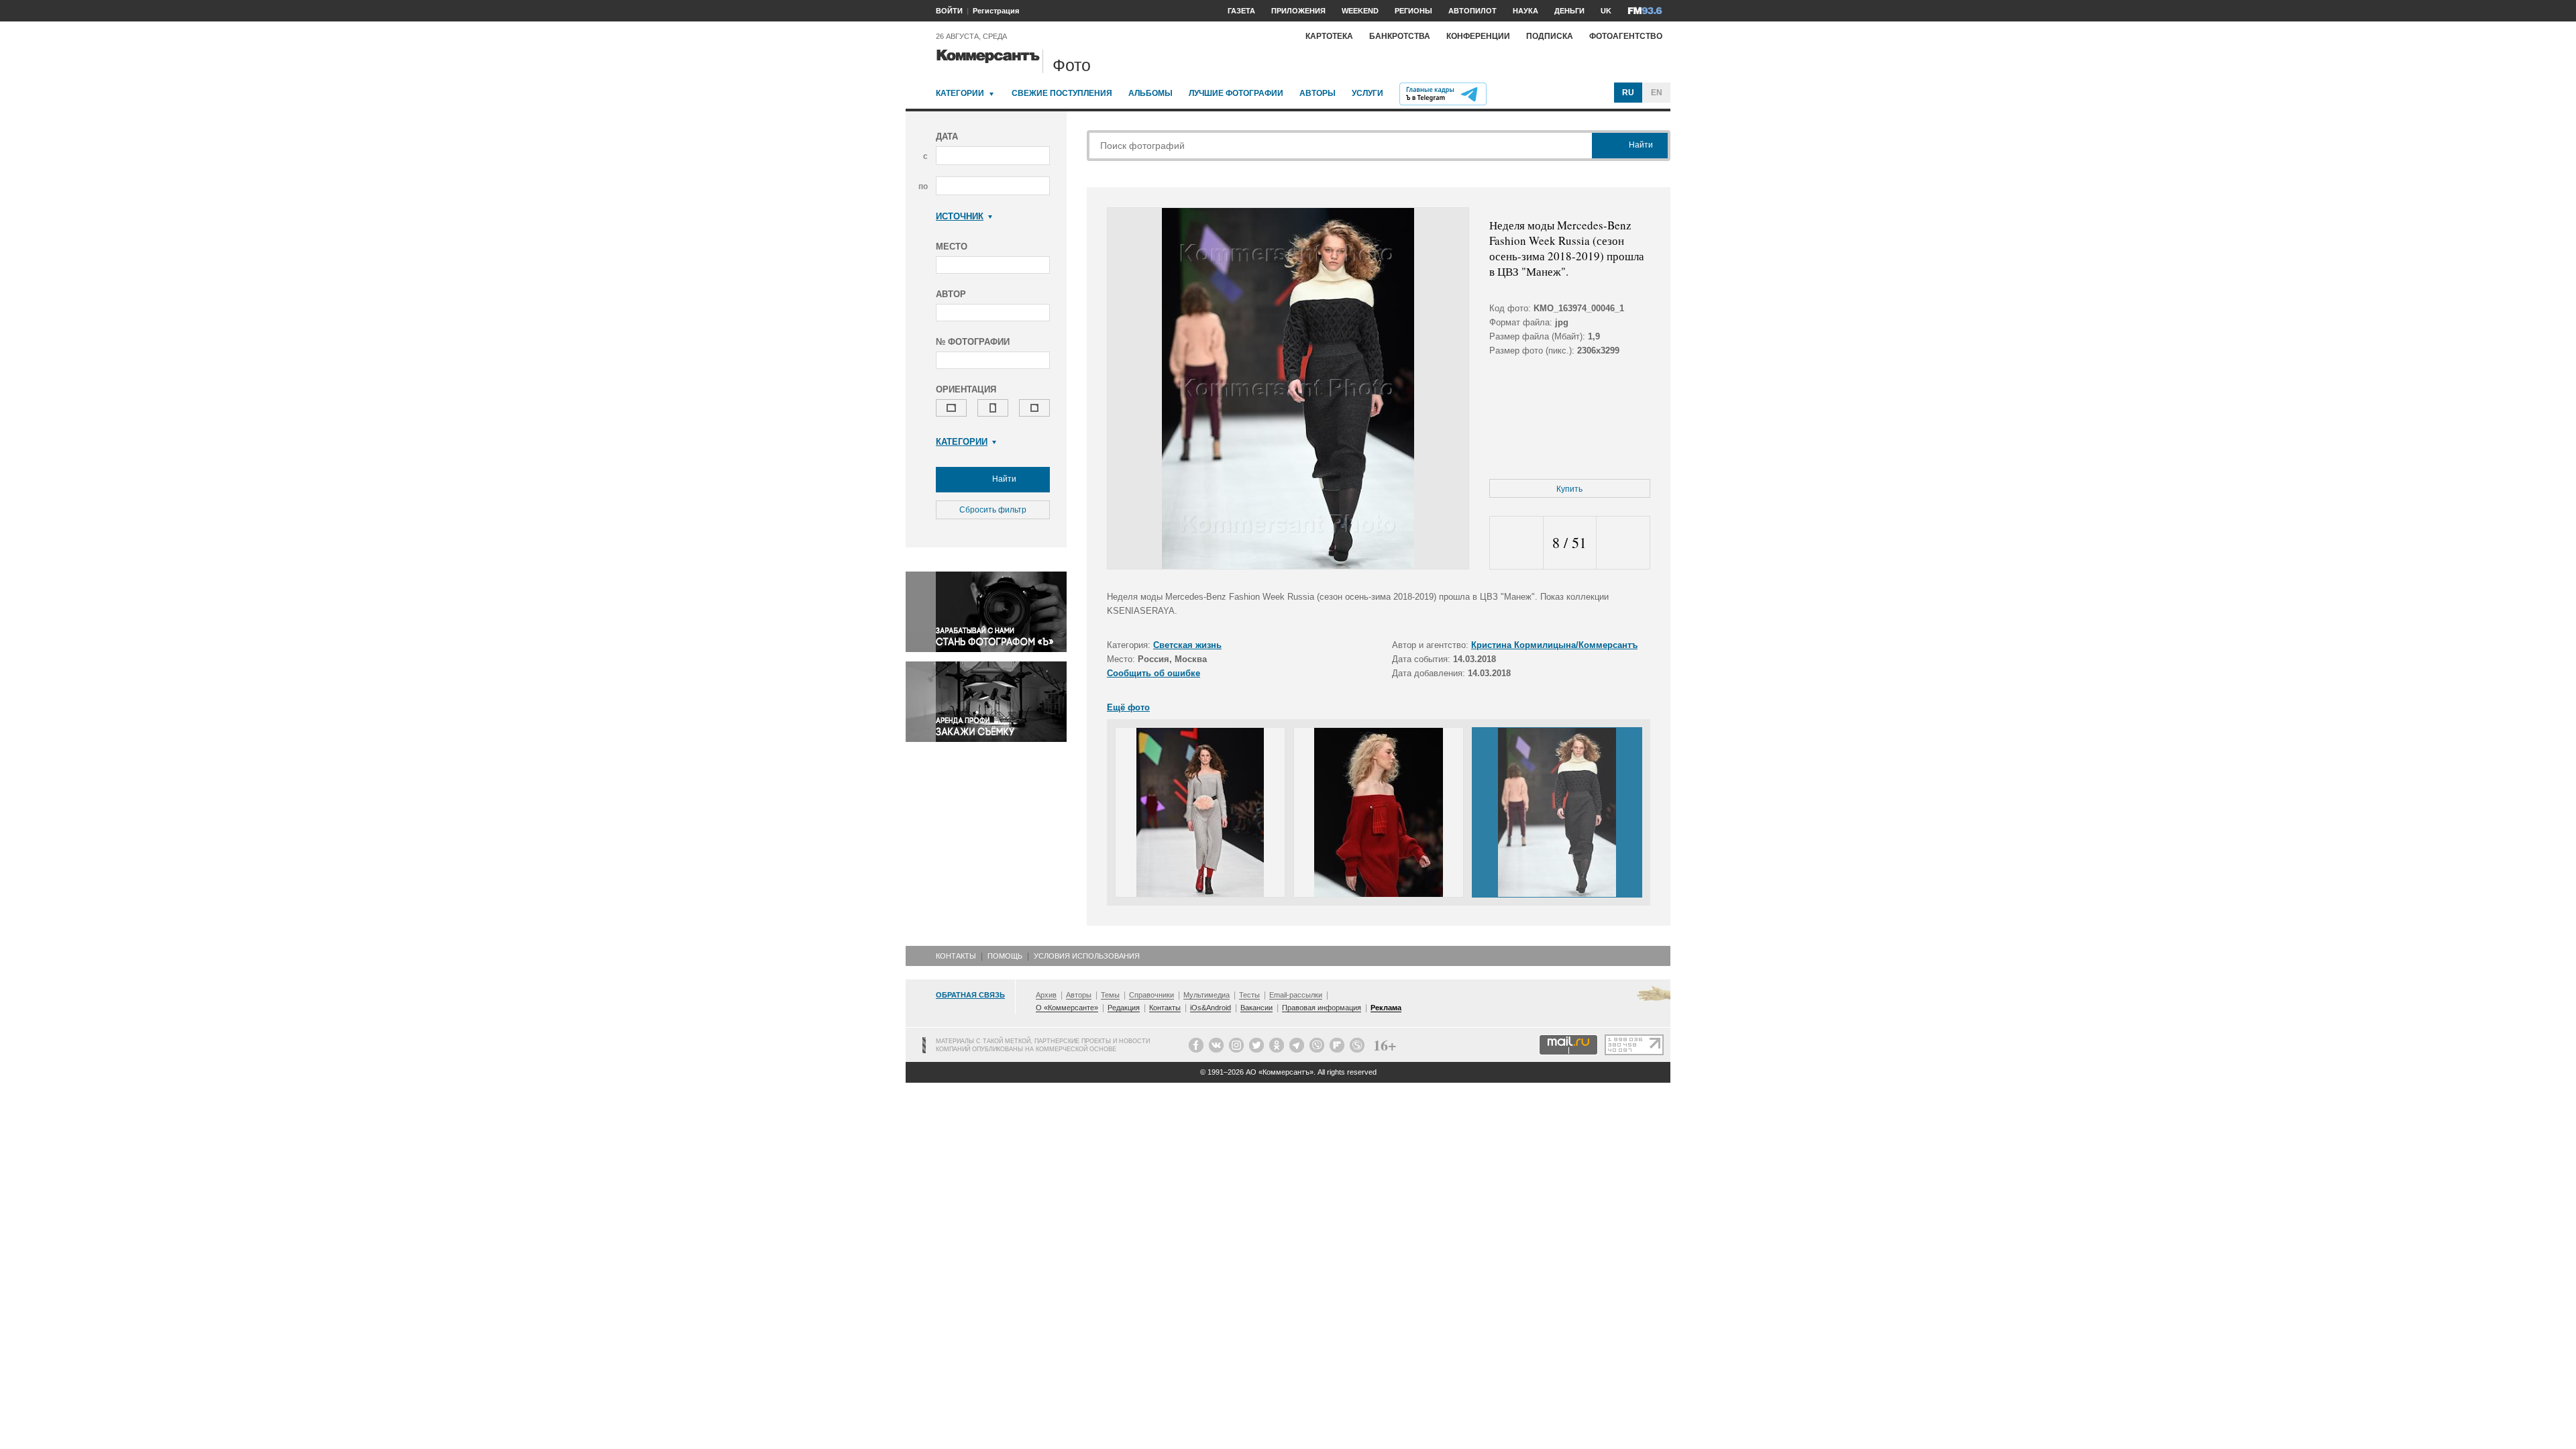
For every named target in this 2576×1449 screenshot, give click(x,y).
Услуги (1367, 93)
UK (1606, 11)
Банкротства (1400, 36)
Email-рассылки (1296, 995)
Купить (1569, 489)
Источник (960, 216)
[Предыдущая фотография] (1516, 543)
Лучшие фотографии (1236, 93)
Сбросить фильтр (993, 510)
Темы (1110, 995)
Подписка (1550, 36)
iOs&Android (1211, 1008)
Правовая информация (1322, 1008)
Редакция (1124, 1008)
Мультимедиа (1206, 995)
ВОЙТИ (949, 11)
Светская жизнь (1187, 645)
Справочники (1151, 995)
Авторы (1318, 93)
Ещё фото (1128, 707)
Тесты (1249, 995)
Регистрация (996, 11)
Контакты (956, 956)
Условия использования (1087, 956)
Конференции (1478, 36)
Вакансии (1256, 1008)
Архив (1046, 995)
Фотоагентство (1626, 36)
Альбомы (1150, 93)
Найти (1003, 479)
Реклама (1386, 1008)
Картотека (1329, 36)
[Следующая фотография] (1623, 543)
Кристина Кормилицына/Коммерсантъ (1554, 645)
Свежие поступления (1062, 93)
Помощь (1005, 956)
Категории (960, 93)
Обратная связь (970, 995)
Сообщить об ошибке (1153, 673)
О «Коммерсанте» (1067, 1008)
